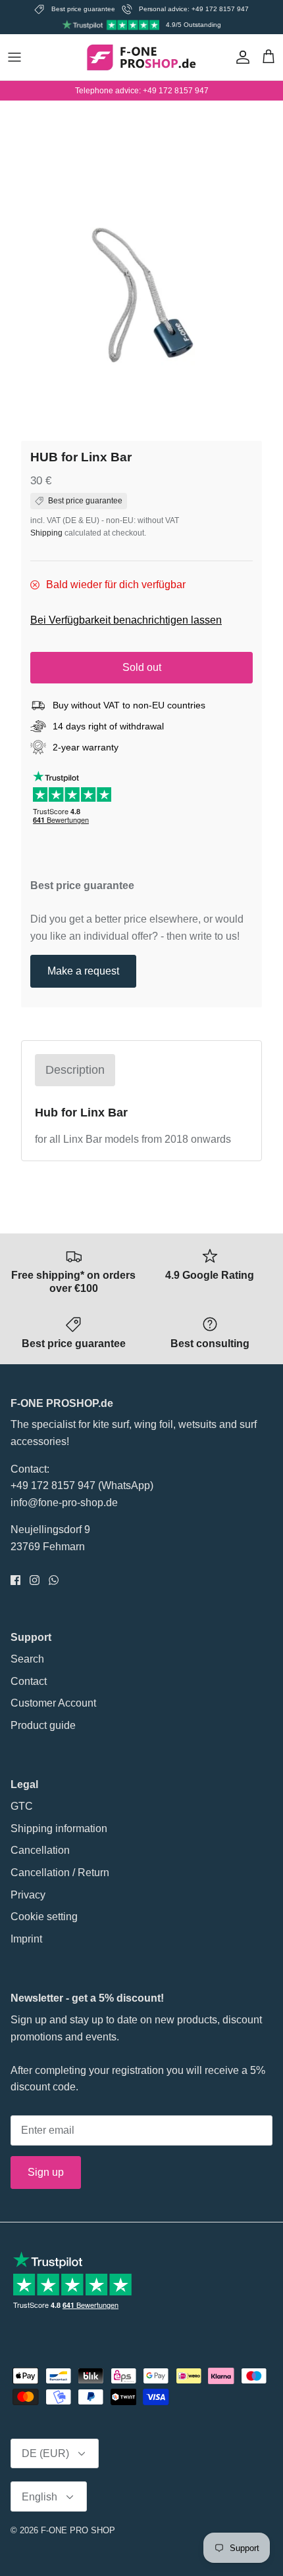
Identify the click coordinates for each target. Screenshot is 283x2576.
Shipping (46, 533)
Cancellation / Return (60, 1873)
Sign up (46, 2172)
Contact (29, 1681)
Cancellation (40, 1850)
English (39, 2497)
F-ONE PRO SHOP (78, 2530)
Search (27, 1659)
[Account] (240, 57)
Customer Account (53, 1703)
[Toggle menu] (14, 57)
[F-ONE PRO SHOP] (141, 57)
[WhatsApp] (54, 1580)
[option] (141, 304)
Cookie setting (44, 1917)
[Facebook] (15, 1580)
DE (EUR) (45, 2453)
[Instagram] (35, 1580)
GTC (22, 1806)
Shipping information (59, 1828)
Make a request (83, 971)
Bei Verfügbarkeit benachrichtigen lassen (126, 620)
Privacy (28, 1895)
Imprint (26, 1939)
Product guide (43, 1725)
